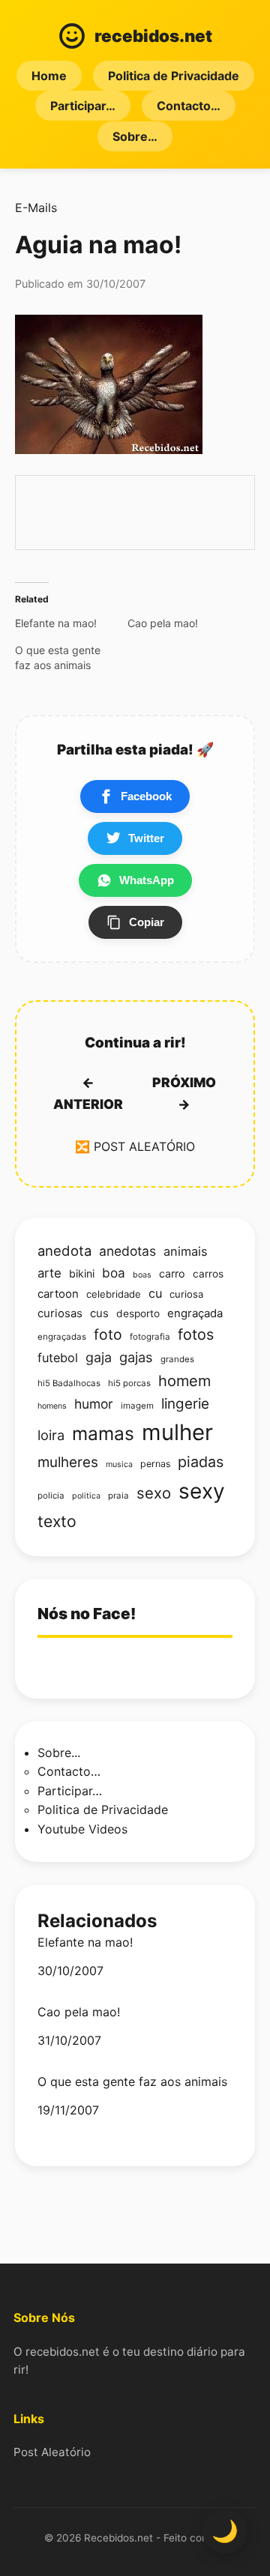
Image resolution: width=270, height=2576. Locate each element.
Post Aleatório (52, 2452)
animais (186, 1251)
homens (52, 1406)
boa (114, 1273)
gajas (136, 1357)
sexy (202, 1491)
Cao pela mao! (79, 2012)
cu (155, 1293)
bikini (82, 1273)
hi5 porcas (129, 1383)
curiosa (186, 1294)
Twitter (146, 838)
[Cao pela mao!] (184, 623)
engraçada (195, 1313)
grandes (177, 1359)
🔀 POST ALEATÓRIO (135, 1146)
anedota (64, 1251)
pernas (155, 1464)
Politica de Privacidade (174, 76)
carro (172, 1273)
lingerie (185, 1404)
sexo (154, 1493)
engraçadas (62, 1337)
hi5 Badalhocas (69, 1383)
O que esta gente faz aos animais (132, 2082)
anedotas (127, 1251)
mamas (103, 1433)
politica (86, 1496)
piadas (201, 1462)
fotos (196, 1334)
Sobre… (135, 136)
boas (142, 1275)
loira (51, 1435)
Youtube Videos (82, 1829)
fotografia (150, 1337)
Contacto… (189, 106)
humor (94, 1404)
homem (184, 1381)
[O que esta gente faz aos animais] (71, 658)
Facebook (146, 796)
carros (208, 1274)
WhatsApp (147, 880)
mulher (177, 1432)
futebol (58, 1358)
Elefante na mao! (85, 1942)
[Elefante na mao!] (71, 623)
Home (49, 76)
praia (118, 1496)
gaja (99, 1357)
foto (108, 1334)
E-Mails (36, 208)
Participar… (83, 106)
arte (49, 1273)
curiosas (60, 1313)
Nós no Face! (87, 1614)
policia (51, 1496)
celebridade (114, 1294)
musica (119, 1464)
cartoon (58, 1294)
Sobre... (59, 1753)
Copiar (147, 922)
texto (57, 1521)
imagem (137, 1406)
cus (99, 1313)
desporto (138, 1313)
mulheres (68, 1462)
